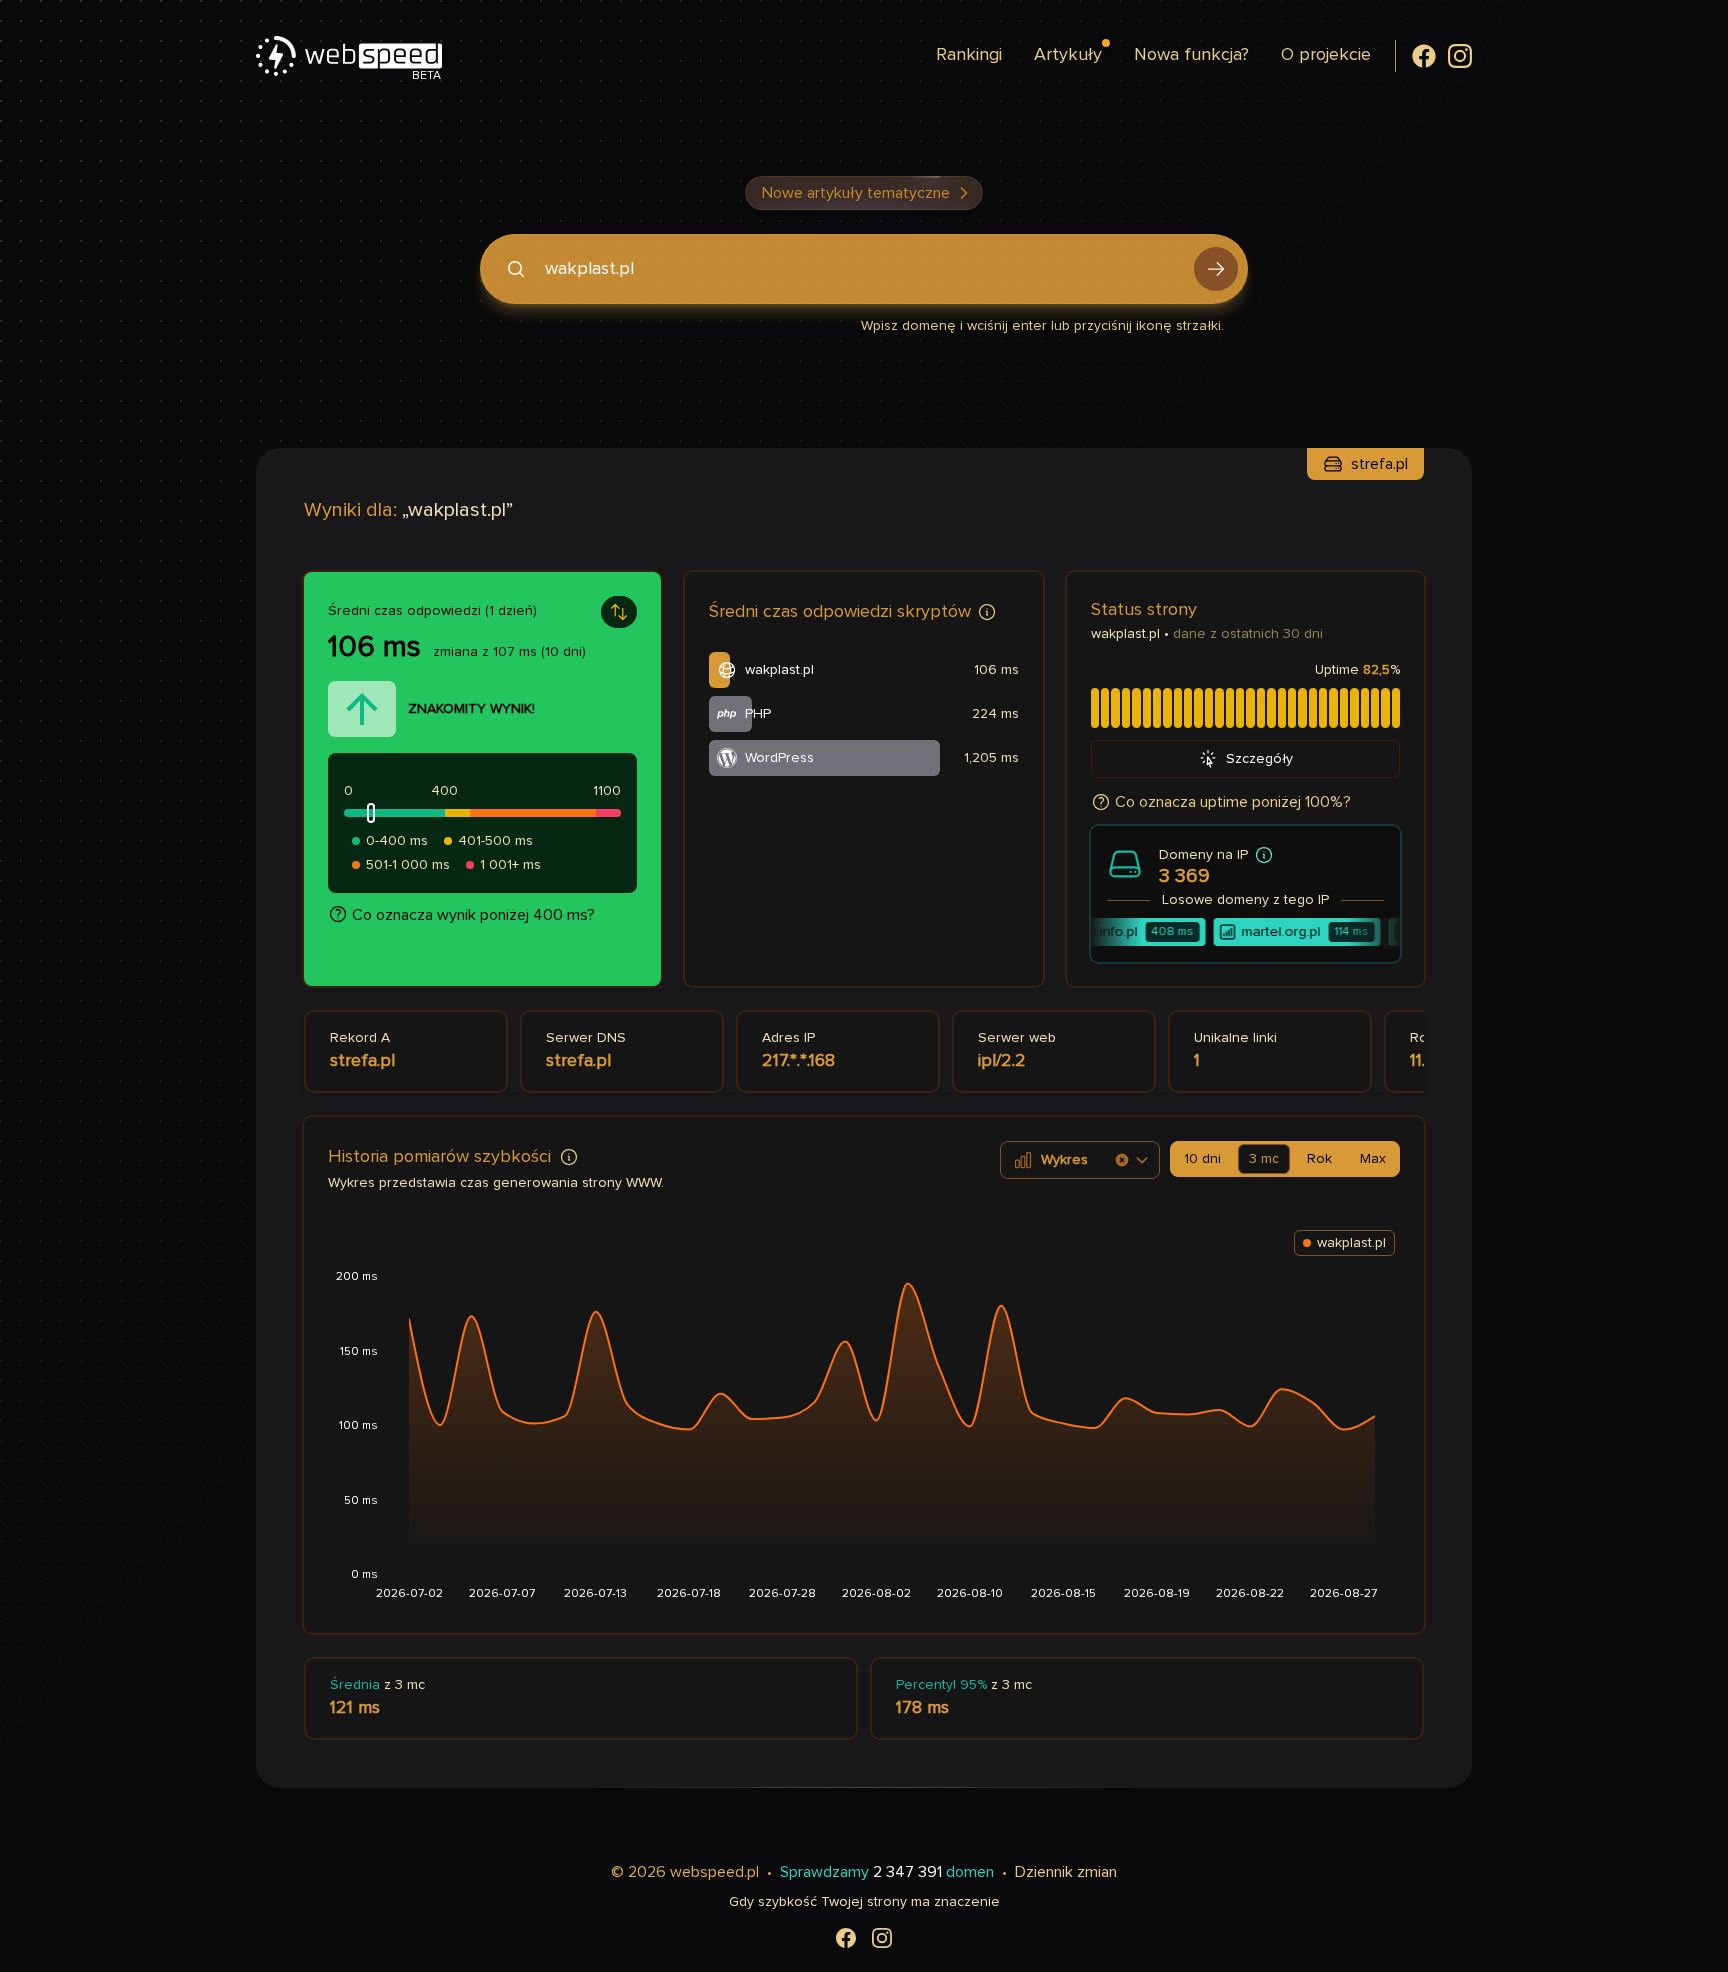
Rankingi (969, 55)
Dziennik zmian (1066, 1872)
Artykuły (1068, 55)
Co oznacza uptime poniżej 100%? (1233, 802)
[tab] (1202, 1159)
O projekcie (1326, 55)
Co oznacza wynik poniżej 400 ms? (473, 915)
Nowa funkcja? (1191, 55)
